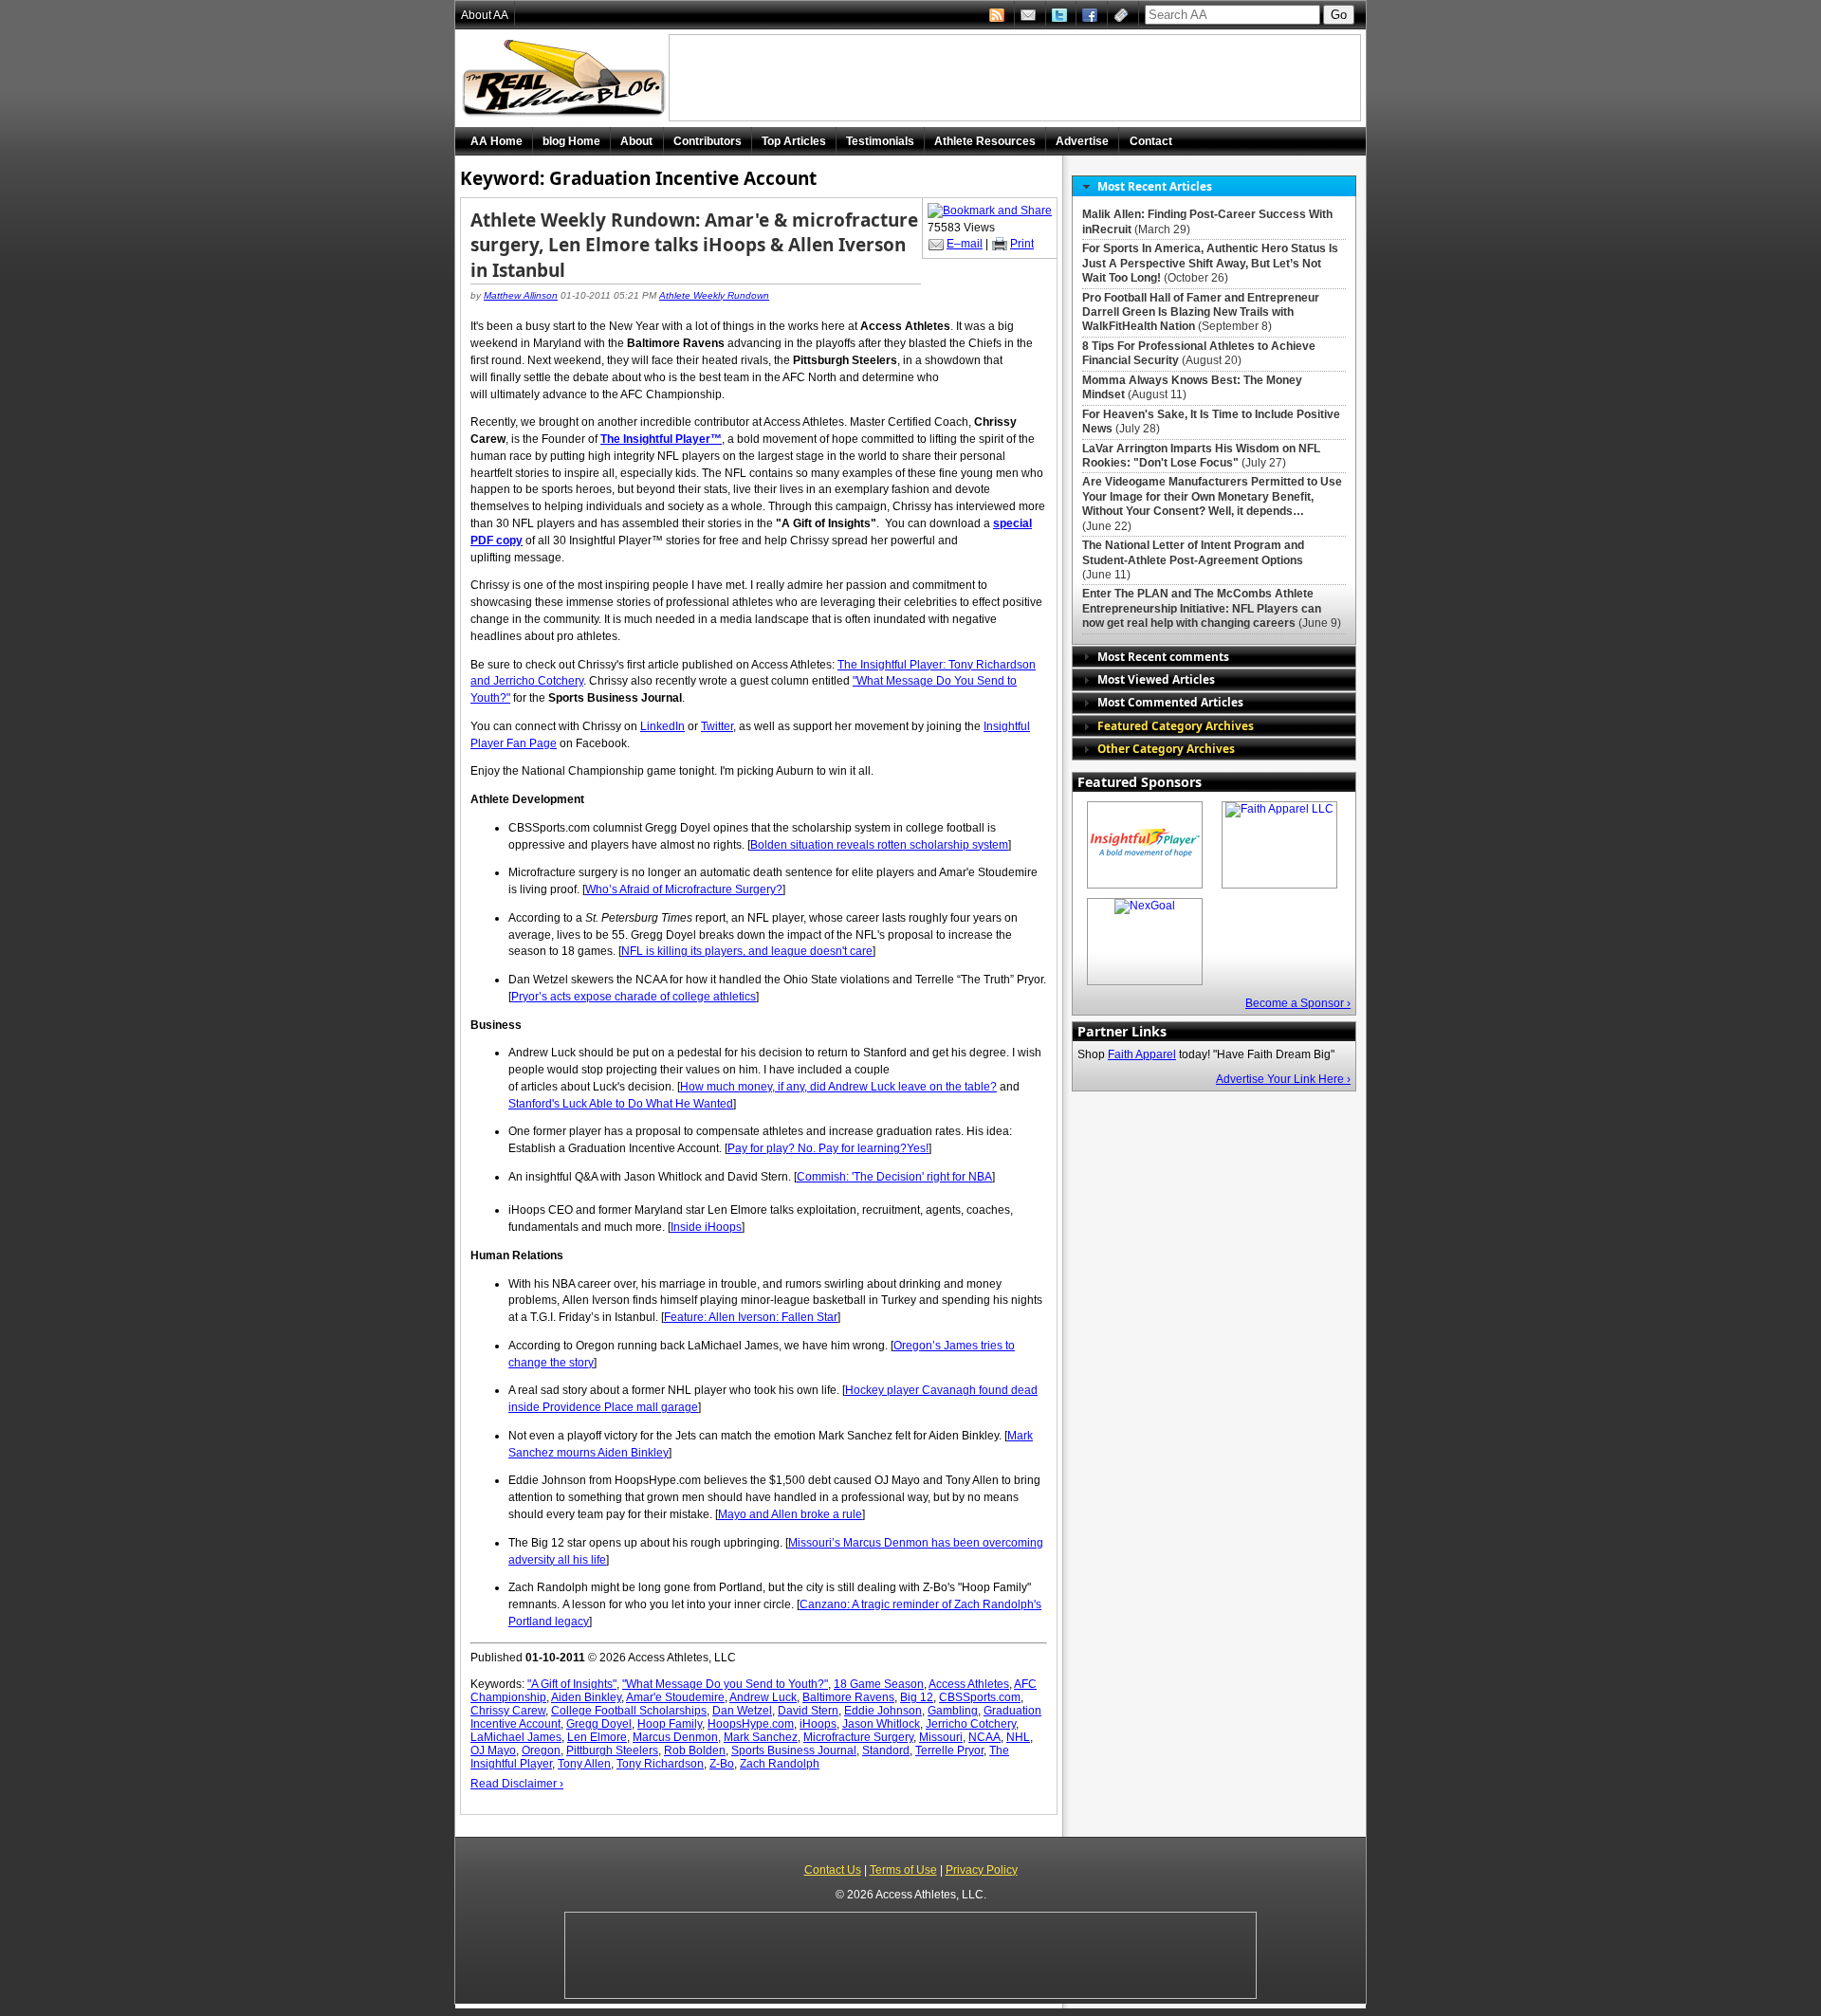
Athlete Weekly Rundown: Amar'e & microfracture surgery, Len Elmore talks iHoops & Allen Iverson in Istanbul (694, 245)
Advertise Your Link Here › (1283, 1079)
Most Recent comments (1163, 656)
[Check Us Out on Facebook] (1092, 15)
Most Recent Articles (1155, 186)
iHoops (818, 1724)
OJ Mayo (493, 1750)
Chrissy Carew (508, 1711)
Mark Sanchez (761, 1737)
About (636, 141)
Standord (886, 1750)
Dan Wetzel (742, 1711)
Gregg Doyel (599, 1724)
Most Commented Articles (1170, 702)
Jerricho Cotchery (971, 1724)
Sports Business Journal (794, 1750)
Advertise (1082, 141)
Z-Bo (722, 1764)
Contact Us (833, 1870)
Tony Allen (584, 1764)
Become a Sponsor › (1298, 1003)
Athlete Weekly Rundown (714, 295)
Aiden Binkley (586, 1697)
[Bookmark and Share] (990, 211)
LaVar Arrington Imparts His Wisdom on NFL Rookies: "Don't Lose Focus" (1201, 456)
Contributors (708, 141)
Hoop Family (670, 1724)
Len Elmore (597, 1737)
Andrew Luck (763, 1697)
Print (1022, 244)
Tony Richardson (660, 1764)
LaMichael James (516, 1737)
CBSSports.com (980, 1697)
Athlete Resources (985, 141)
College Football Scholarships (629, 1711)
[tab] (1214, 186)
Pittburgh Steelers (612, 1750)
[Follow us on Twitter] (1061, 15)
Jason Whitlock (881, 1724)
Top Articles (794, 141)
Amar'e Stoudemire (675, 1697)
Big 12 (917, 1697)
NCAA (984, 1737)
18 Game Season (879, 1684)
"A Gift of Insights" (572, 1684)
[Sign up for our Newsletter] (1123, 15)
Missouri (941, 1737)
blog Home (571, 141)
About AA (485, 15)
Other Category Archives (1166, 748)
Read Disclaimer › (517, 1784)
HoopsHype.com (751, 1724)
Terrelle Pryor (949, 1750)
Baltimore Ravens (848, 1697)
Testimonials (880, 141)
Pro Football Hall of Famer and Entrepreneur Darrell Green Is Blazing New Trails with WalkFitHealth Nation (1201, 312)
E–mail (965, 244)
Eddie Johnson (883, 1711)
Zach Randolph (780, 1764)
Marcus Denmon (675, 1737)
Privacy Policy (982, 1870)
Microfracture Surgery (858, 1737)
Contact (1151, 141)
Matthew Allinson (521, 295)
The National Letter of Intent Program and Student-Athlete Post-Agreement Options (1193, 552)
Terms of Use (903, 1870)
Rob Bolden (695, 1750)
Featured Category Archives (1176, 725)
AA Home (497, 141)
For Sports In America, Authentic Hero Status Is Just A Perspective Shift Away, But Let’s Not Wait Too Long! (1210, 263)
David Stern (808, 1711)
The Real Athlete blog (566, 78)
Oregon (541, 1750)
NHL (1018, 1737)
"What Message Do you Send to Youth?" (725, 1684)
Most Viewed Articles (1156, 679)
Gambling (953, 1711)
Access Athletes (969, 1684)
